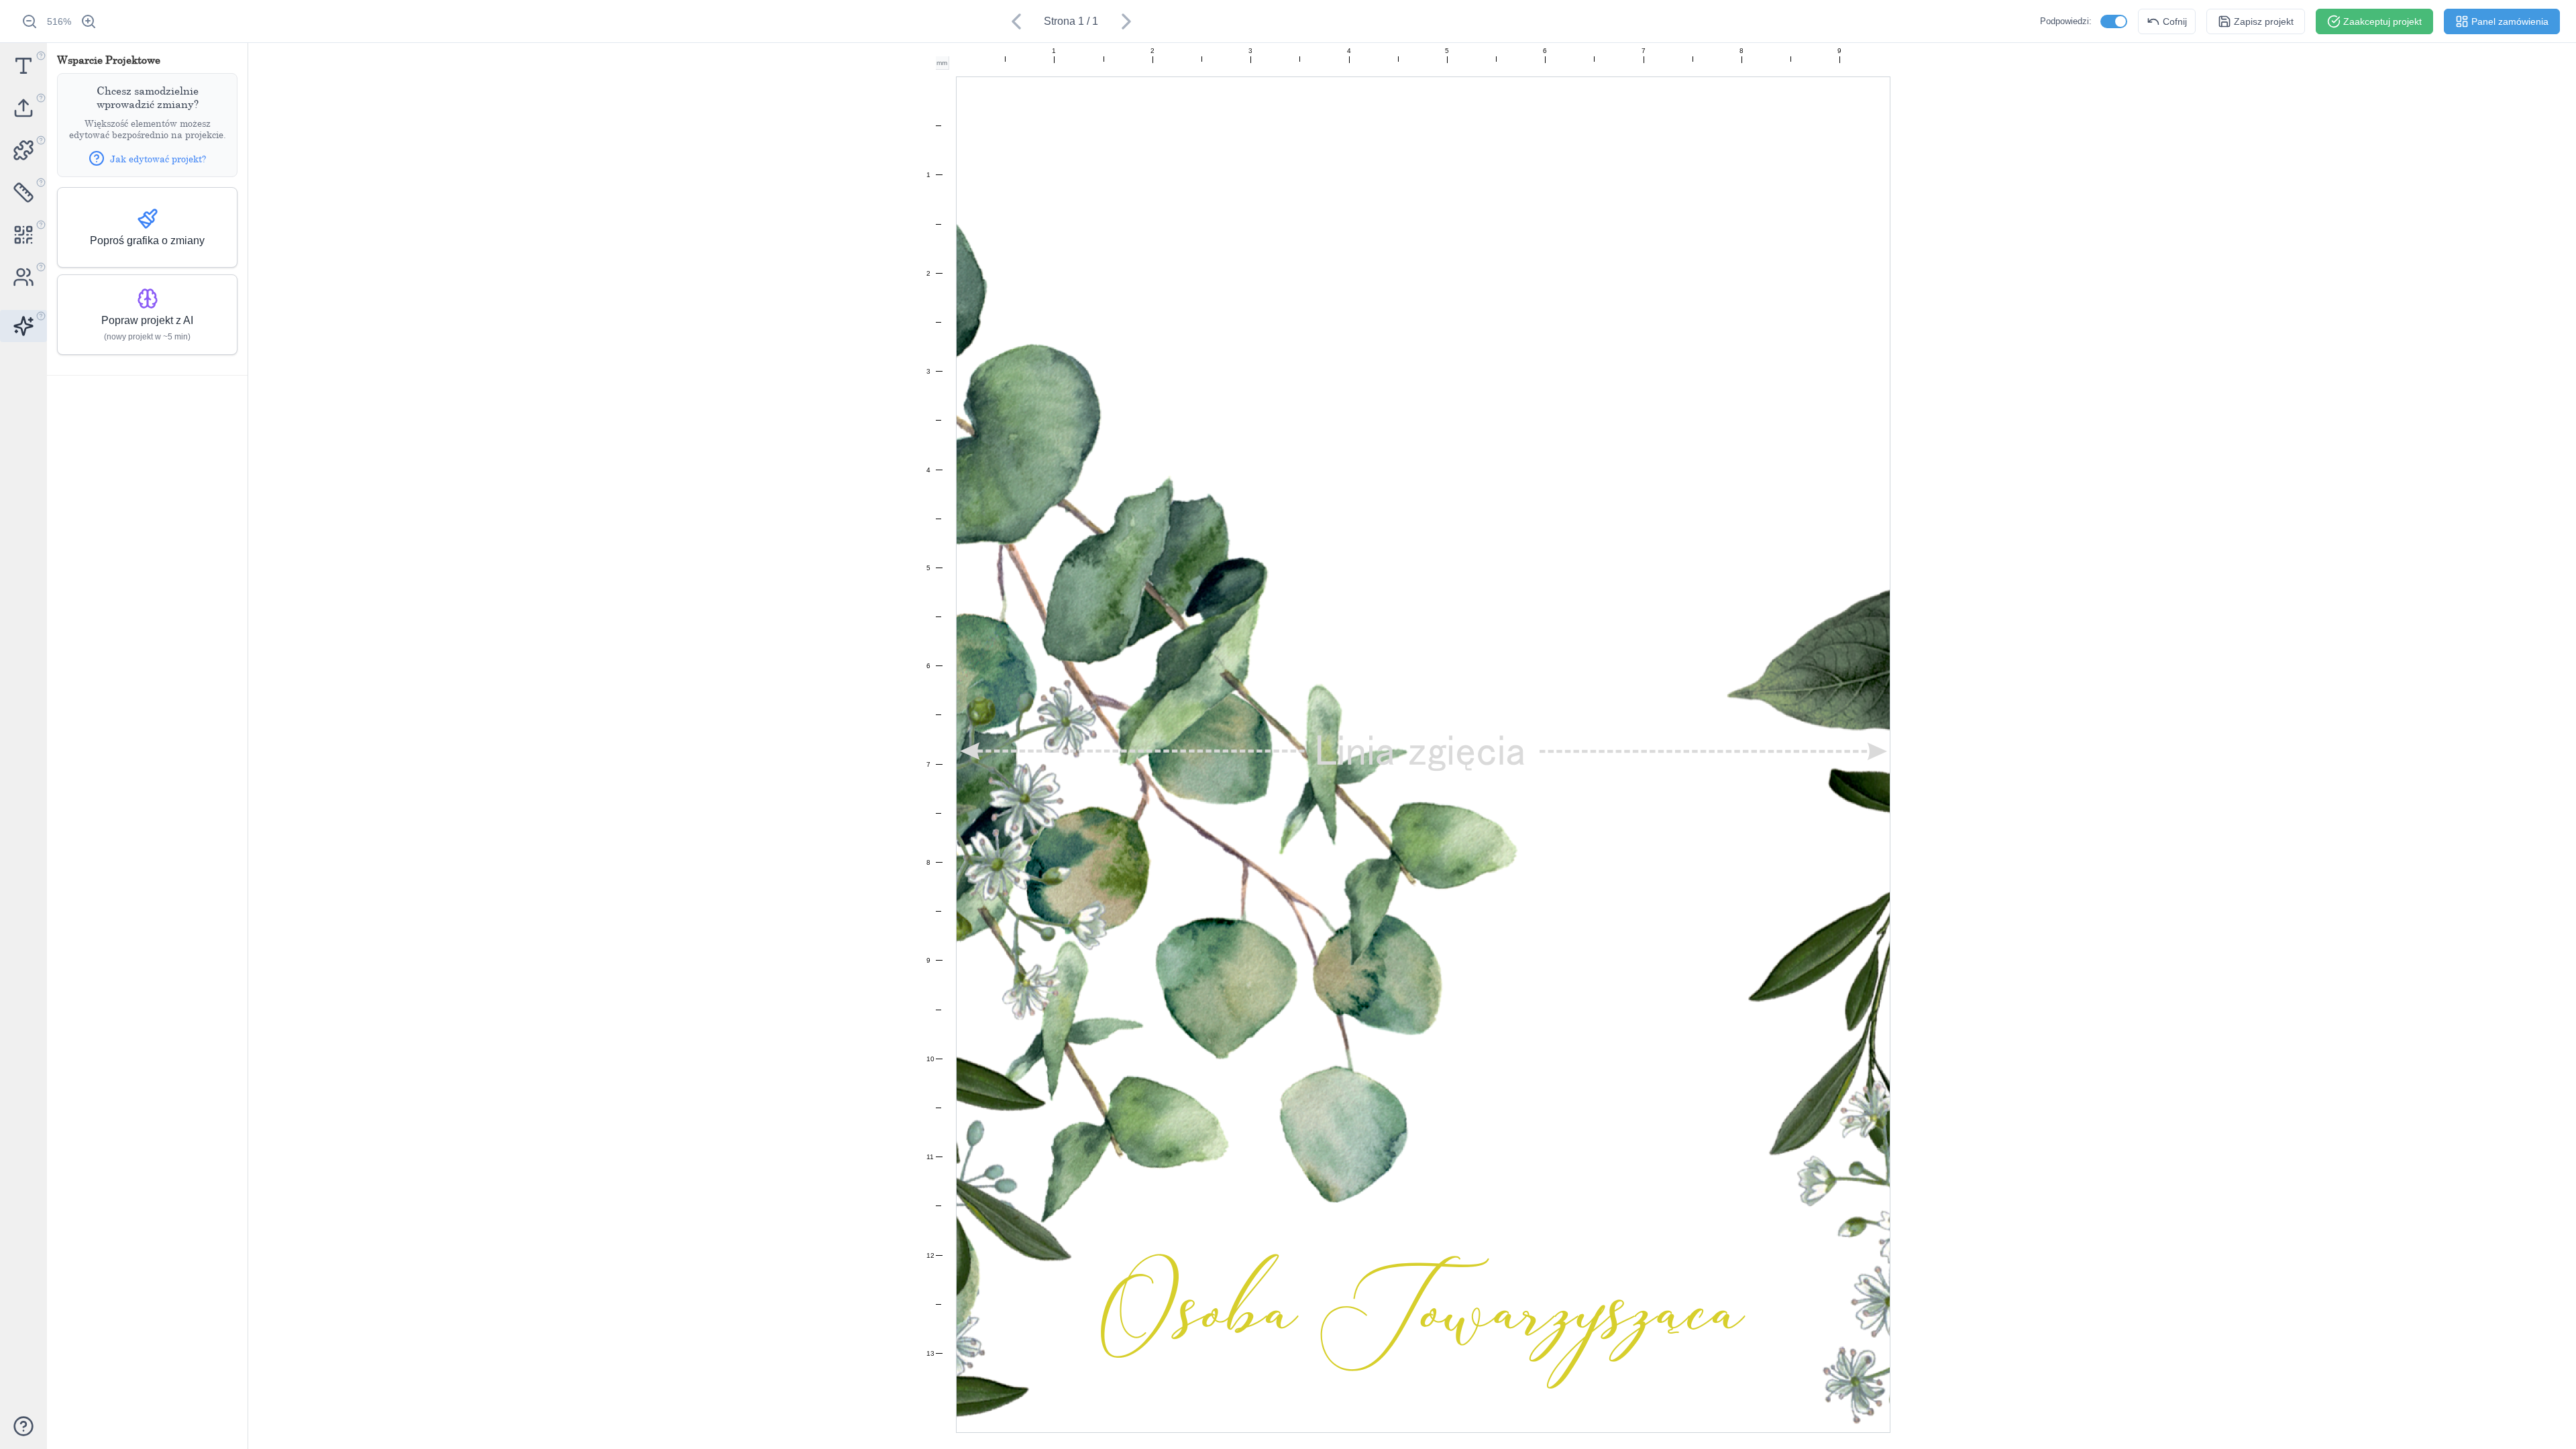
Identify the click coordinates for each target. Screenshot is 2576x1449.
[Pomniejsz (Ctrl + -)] (30, 21)
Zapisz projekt (2264, 21)
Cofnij (2175, 21)
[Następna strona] (1126, 21)
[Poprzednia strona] (1016, 21)
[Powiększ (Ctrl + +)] (89, 21)
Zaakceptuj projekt (2382, 21)
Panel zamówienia (2510, 21)
